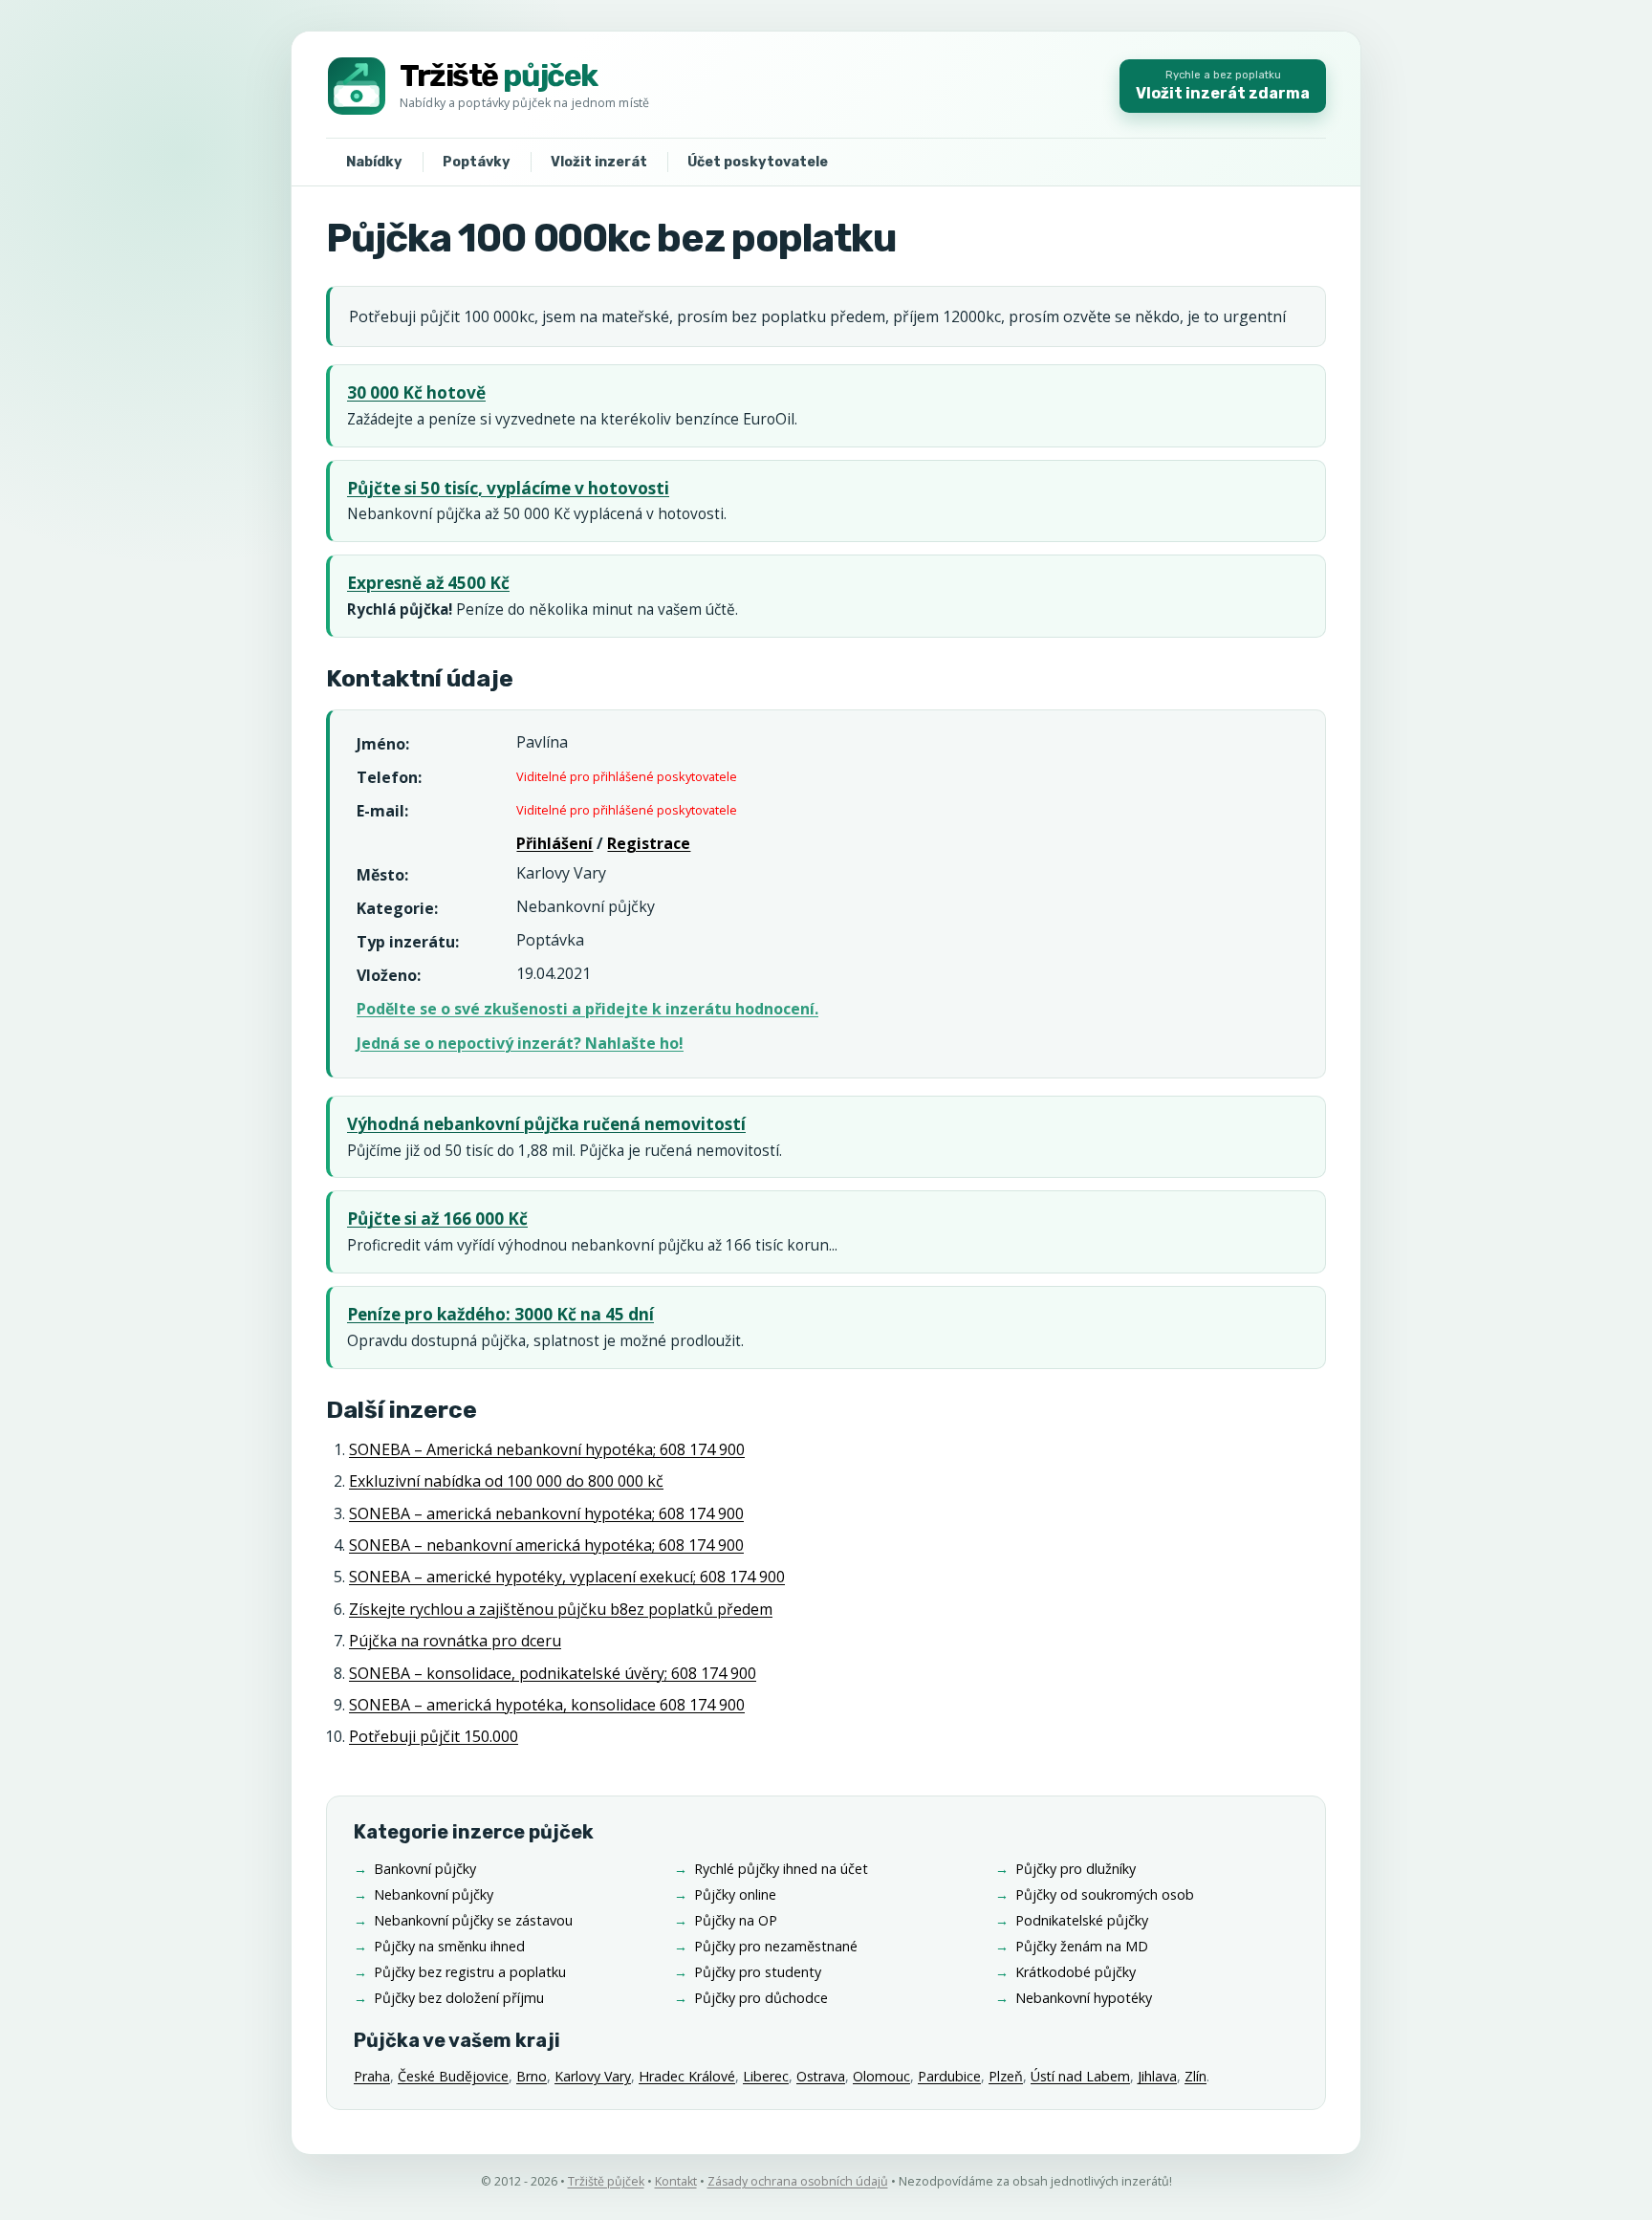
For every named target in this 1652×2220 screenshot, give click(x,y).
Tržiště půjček (606, 2181)
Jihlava (1157, 2076)
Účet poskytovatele (758, 162)
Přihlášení (554, 843)
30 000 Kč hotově (416, 392)
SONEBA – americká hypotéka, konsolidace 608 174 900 (547, 1705)
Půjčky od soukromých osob (1105, 1894)
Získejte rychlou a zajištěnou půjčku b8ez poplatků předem (561, 1609)
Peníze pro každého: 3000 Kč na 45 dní (500, 1314)
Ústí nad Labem (1080, 2076)
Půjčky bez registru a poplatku (470, 1972)
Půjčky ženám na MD (1082, 1946)
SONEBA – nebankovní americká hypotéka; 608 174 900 (546, 1545)
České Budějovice (453, 2076)
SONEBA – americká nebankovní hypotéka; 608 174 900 (546, 1513)
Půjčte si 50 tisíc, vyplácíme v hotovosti (508, 488)
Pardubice (949, 2076)
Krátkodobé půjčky (1076, 1972)
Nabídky (374, 162)
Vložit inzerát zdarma (1223, 86)
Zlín (1196, 2076)
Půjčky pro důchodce (761, 1998)
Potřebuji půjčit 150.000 (434, 1736)
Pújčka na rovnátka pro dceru (455, 1641)
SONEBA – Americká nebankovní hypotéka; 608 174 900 (547, 1449)
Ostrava (821, 2076)
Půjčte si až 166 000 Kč (437, 1219)
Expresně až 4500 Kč (428, 583)
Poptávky (477, 162)
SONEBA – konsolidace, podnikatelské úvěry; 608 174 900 (553, 1673)
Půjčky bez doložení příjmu (459, 1998)
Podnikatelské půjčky (1082, 1920)
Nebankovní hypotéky (1084, 1998)
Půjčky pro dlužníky (1076, 1869)
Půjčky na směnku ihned (449, 1946)
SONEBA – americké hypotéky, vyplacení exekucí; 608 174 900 (567, 1577)
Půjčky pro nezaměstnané (776, 1946)
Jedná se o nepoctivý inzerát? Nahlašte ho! (520, 1043)
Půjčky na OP (736, 1920)
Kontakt (676, 2181)
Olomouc (881, 2076)
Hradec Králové (687, 2076)
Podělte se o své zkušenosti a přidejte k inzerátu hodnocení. (587, 1009)
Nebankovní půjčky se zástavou (473, 1920)
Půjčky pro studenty (758, 1972)
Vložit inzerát (599, 162)
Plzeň (1006, 2076)
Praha (372, 2076)
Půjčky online (735, 1894)
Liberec (766, 2076)
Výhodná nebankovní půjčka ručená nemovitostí (546, 1124)
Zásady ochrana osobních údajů (798, 2181)
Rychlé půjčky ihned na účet (781, 1869)
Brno (532, 2076)
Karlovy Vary (593, 2076)
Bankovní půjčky (425, 1869)
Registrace (649, 843)
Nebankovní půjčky (434, 1894)
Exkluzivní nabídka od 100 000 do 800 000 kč (506, 1481)
